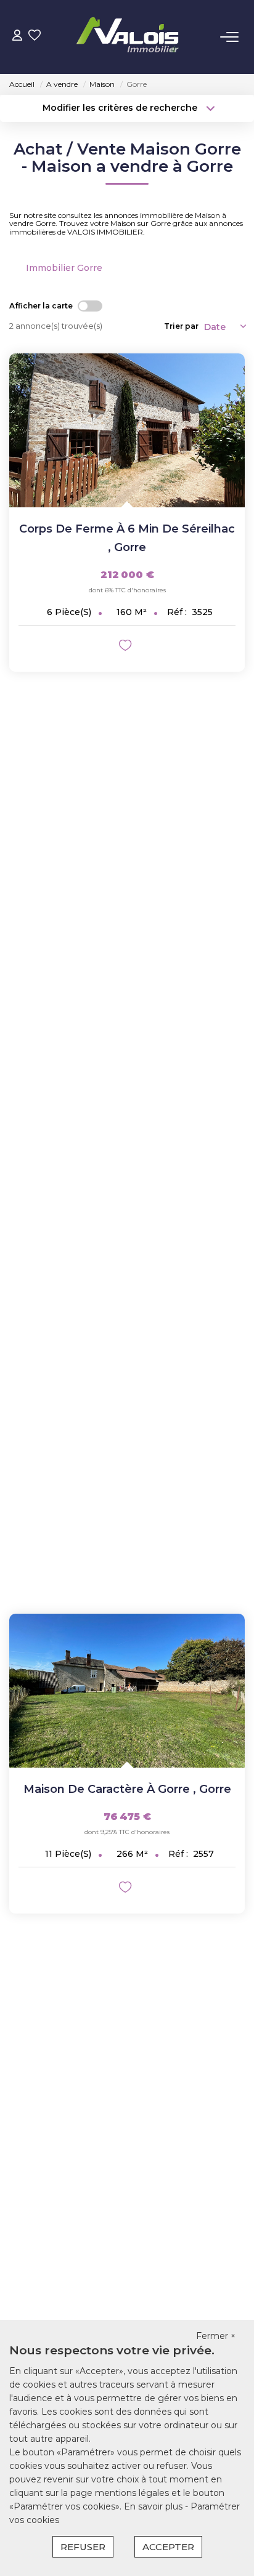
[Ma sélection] (35, 37)
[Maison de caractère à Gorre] (127, 1691)
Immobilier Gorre (64, 268)
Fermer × (216, 2336)
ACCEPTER (168, 2547)
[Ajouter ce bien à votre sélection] (127, 647)
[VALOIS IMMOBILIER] (131, 37)
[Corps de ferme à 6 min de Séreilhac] (127, 430)
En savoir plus (154, 2506)
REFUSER (83, 2547)
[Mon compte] (17, 37)
